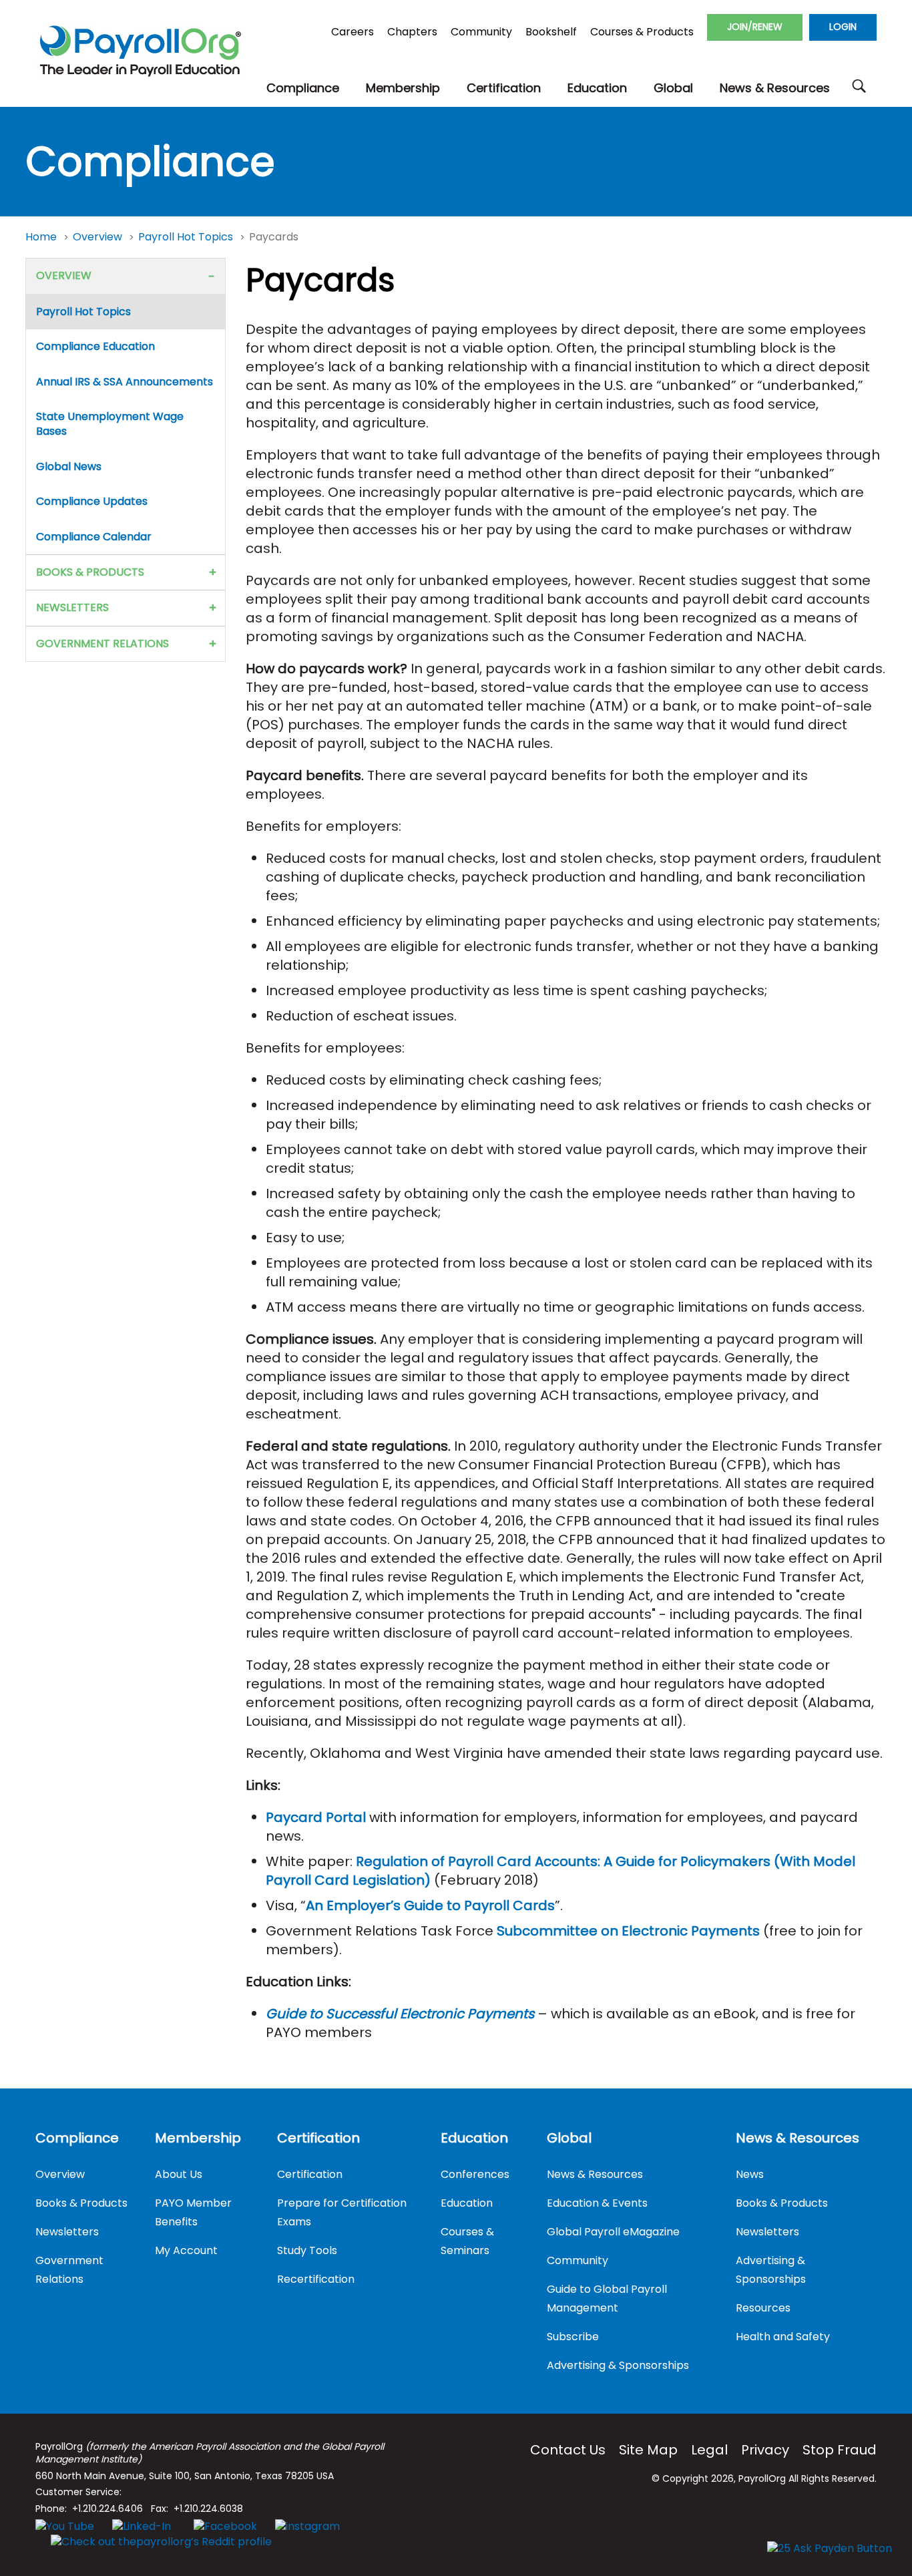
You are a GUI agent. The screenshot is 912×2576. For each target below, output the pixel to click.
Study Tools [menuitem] (307, 2250)
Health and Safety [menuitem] (783, 2337)
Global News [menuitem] (69, 467)
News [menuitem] (750, 2174)
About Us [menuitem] (179, 2174)
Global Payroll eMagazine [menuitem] (613, 2232)
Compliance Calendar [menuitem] (94, 537)
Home (42, 237)
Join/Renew (755, 27)
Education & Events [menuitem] (597, 2203)
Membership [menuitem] (198, 2138)
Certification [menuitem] (318, 2138)
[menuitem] (303, 88)
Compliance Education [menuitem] (95, 346)
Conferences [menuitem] (475, 2174)
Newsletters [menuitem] (72, 607)
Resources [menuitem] (763, 2308)
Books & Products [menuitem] (90, 572)
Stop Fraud (840, 2450)
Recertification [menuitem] (316, 2279)
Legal (709, 2450)
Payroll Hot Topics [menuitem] (83, 312)
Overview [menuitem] (64, 275)
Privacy (765, 2450)
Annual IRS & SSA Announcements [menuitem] (125, 382)
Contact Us (568, 2450)
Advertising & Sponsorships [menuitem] (618, 2365)
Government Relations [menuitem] (102, 643)
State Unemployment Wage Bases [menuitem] (110, 424)
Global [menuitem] (569, 2138)
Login (843, 27)
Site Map (648, 2450)
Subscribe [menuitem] (573, 2337)
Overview (99, 237)
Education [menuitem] (474, 2138)
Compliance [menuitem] (77, 2138)
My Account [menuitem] (186, 2250)
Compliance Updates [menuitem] (92, 501)
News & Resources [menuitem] (595, 2174)
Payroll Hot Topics (187, 237)
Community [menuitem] (578, 2260)
